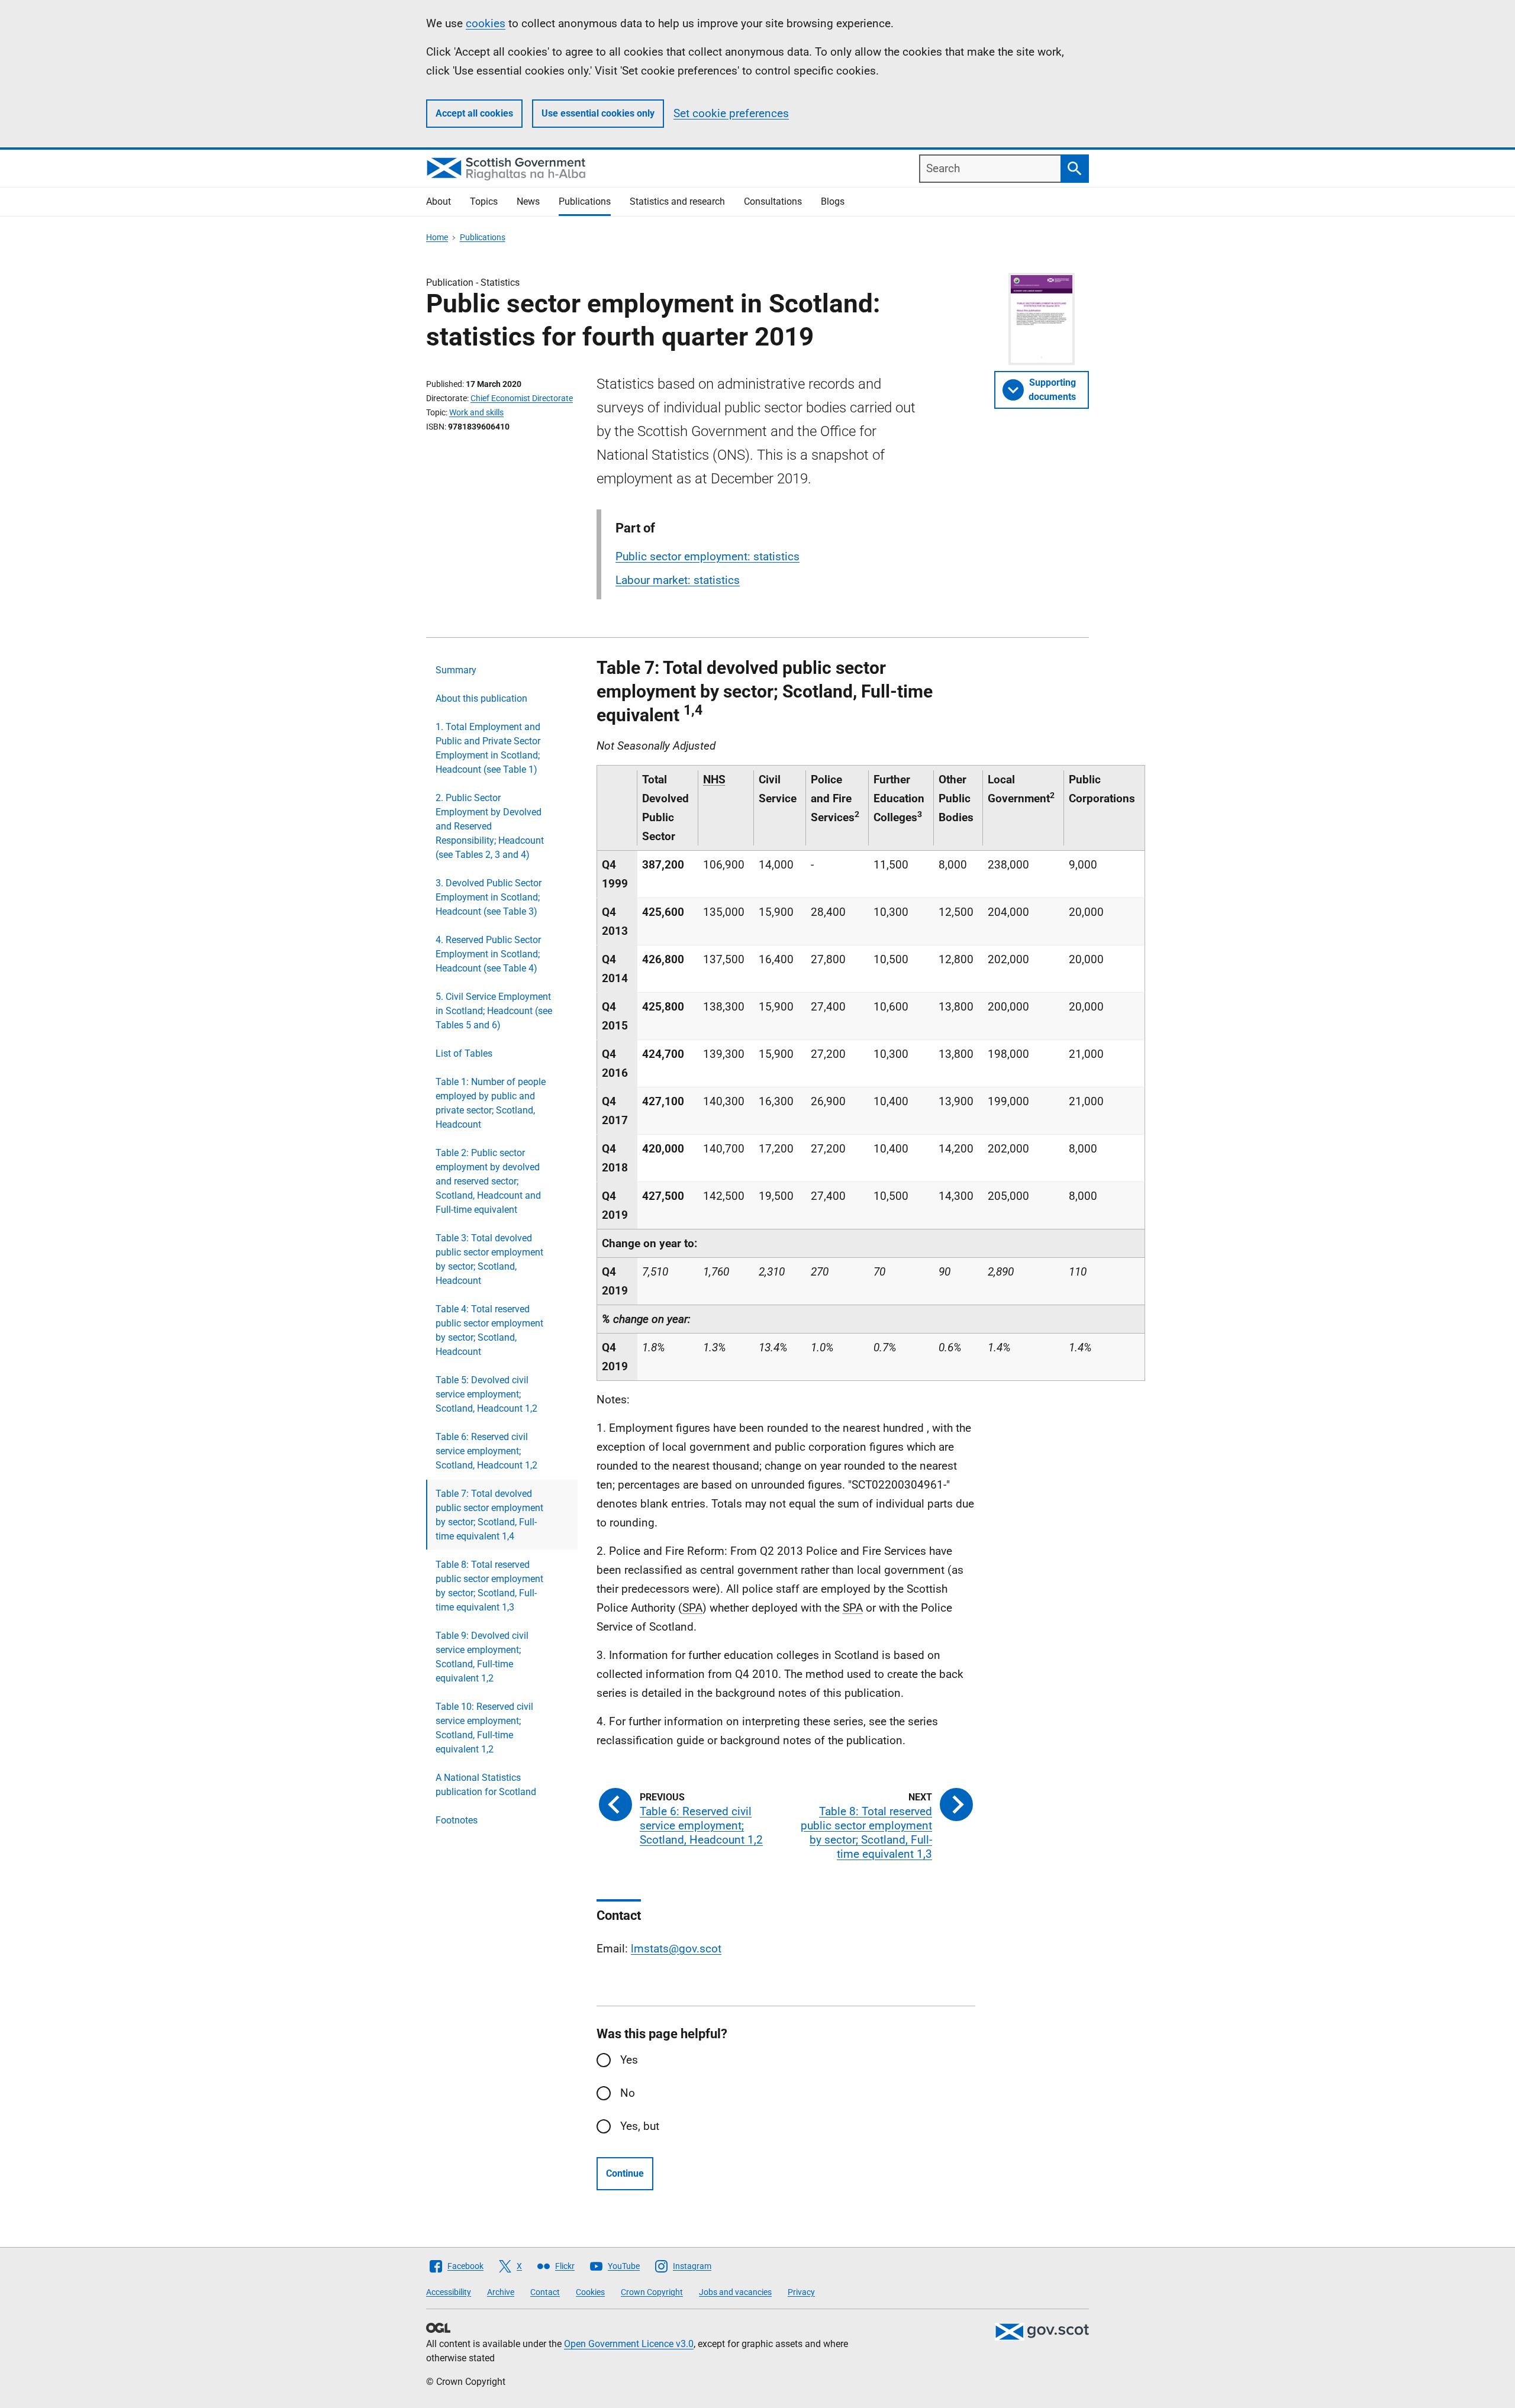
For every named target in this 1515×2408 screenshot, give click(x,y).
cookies (486, 23)
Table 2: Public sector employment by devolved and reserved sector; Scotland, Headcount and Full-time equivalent (488, 1181)
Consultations (773, 201)
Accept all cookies (474, 113)
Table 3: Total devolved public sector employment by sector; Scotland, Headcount (489, 1259)
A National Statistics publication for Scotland (486, 1785)
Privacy (801, 2292)
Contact (545, 2292)
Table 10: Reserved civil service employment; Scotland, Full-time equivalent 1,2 (484, 1728)
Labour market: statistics (678, 580)
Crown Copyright (652, 2292)
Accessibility (449, 2292)
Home (437, 237)
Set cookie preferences (731, 113)
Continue (625, 2173)
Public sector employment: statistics (707, 556)
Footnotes (457, 1820)
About (439, 201)
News (528, 201)
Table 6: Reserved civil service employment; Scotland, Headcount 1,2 (486, 1451)
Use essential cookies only (598, 113)
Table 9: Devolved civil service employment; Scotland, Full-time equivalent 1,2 (482, 1657)
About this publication (481, 698)
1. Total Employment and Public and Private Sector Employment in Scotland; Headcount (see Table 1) (488, 748)
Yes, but (640, 2126)
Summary (456, 670)
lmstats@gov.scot (676, 1949)
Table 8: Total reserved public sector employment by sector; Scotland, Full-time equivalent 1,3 (489, 1586)
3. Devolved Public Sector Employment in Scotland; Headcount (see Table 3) (489, 897)
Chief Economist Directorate (522, 398)
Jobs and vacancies (735, 2292)
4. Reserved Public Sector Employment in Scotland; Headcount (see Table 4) (488, 954)
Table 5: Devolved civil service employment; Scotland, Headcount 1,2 (486, 1394)
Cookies (590, 2292)
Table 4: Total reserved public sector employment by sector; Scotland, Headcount (489, 1330)
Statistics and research (677, 201)
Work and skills (476, 412)
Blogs (833, 201)
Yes (629, 2060)
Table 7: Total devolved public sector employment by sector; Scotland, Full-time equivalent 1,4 (489, 1515)
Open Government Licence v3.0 (629, 2344)
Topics (484, 201)
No (628, 2093)
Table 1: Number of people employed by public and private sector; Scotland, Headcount (491, 1103)
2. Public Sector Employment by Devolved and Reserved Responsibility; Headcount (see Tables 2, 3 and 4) (490, 826)
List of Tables (464, 1053)
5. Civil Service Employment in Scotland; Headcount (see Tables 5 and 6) (494, 1011)
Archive (501, 2292)
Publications (585, 201)
